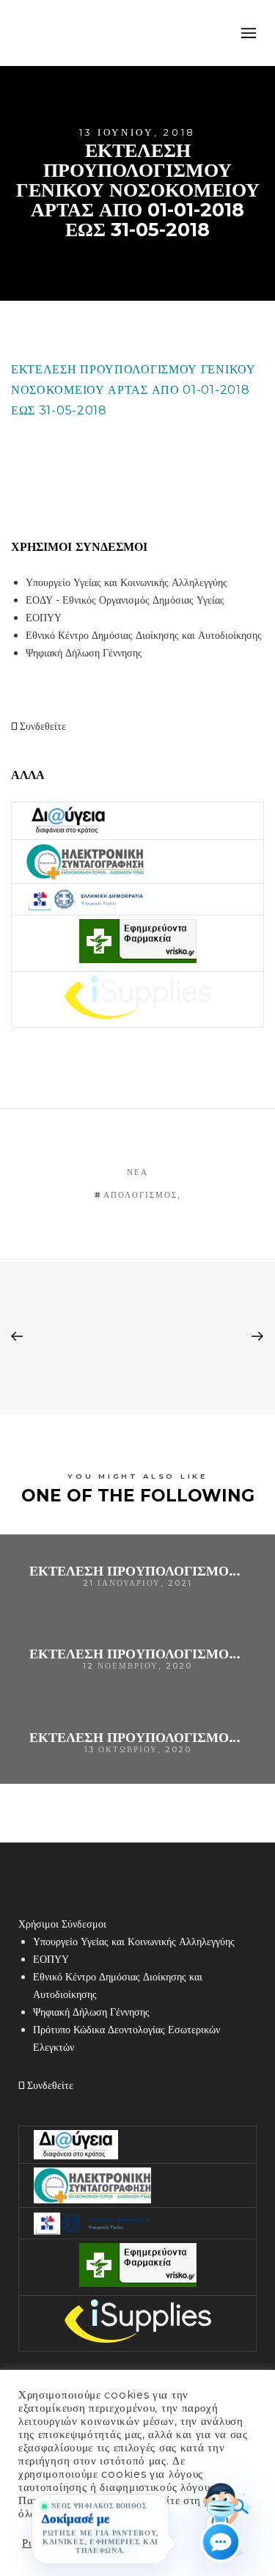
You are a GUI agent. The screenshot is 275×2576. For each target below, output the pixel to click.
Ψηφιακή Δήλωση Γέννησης (84, 653)
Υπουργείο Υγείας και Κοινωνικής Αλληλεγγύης (126, 582)
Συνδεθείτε (41, 726)
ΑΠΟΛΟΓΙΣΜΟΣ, (142, 1195)
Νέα (137, 1172)
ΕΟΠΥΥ (44, 618)
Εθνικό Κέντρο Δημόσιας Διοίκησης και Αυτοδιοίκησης (144, 635)
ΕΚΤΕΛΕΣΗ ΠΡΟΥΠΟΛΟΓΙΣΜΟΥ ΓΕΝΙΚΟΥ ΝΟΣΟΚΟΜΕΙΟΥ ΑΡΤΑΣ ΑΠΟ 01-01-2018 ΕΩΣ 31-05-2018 (133, 390)
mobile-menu (246, 33)
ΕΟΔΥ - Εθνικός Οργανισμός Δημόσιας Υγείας (125, 600)
